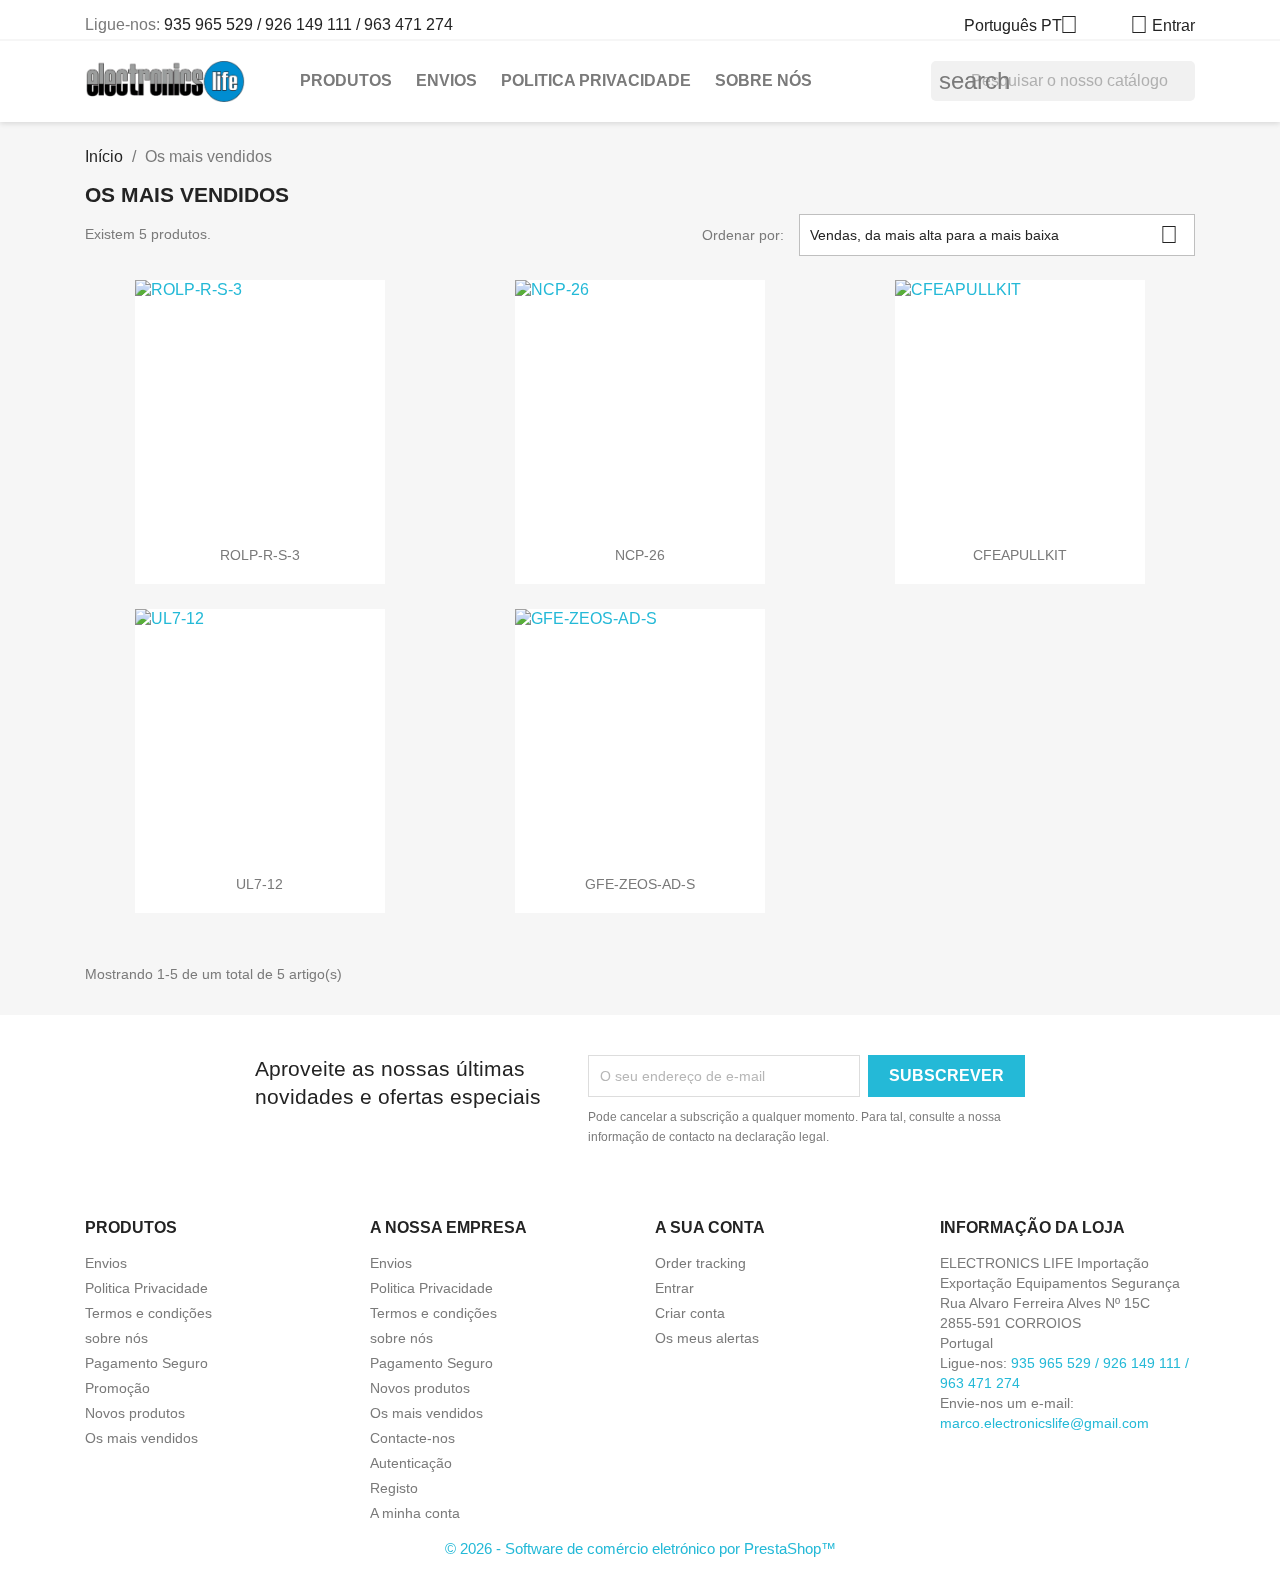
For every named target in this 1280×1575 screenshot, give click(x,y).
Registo (394, 1488)
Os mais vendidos (141, 1438)
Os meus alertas (707, 1338)
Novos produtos (135, 1413)
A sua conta (710, 1227)
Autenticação (411, 1463)
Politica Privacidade (596, 80)
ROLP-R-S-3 (260, 555)
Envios (446, 80)
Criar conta (690, 1313)
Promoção (117, 1388)
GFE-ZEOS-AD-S (640, 884)
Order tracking (700, 1263)
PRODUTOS (346, 80)
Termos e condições (148, 1313)
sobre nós (763, 80)
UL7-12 (259, 884)
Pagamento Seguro (146, 1363)
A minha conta (415, 1513)
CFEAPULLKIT (1020, 555)
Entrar (674, 1288)
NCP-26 (640, 555)
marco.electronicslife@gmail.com (1044, 1423)
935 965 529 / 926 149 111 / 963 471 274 (308, 24)
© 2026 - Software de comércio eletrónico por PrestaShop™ (640, 1548)
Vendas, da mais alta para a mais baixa (994, 234)
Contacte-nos (412, 1438)
